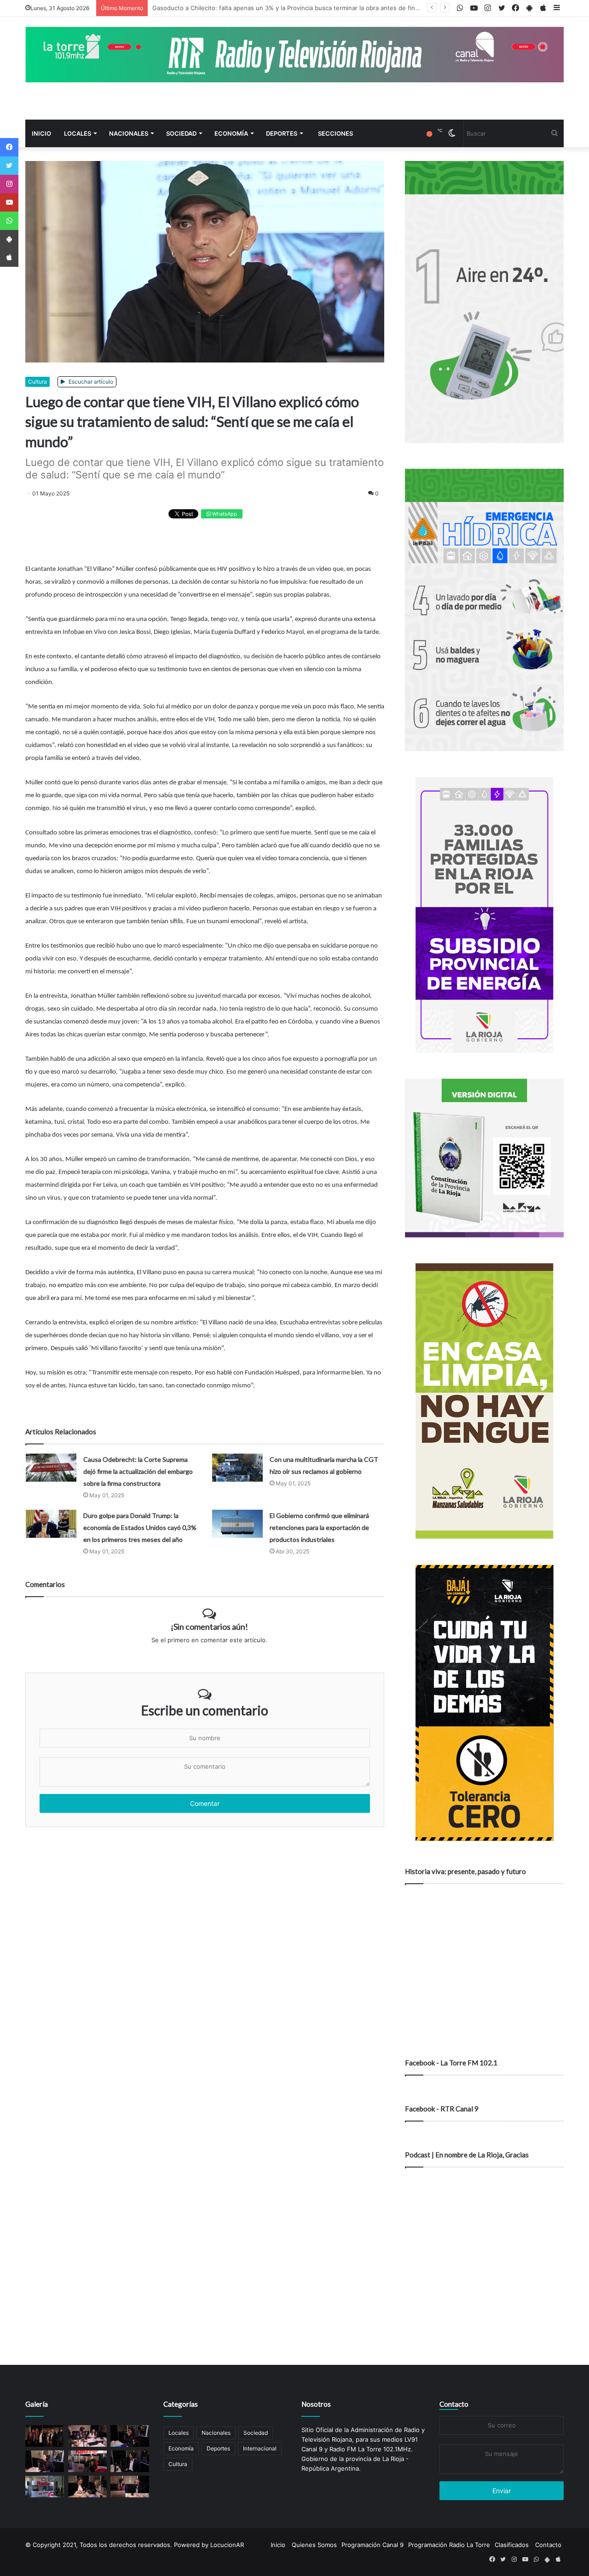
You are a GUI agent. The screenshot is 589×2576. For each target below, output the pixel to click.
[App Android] (9, 239)
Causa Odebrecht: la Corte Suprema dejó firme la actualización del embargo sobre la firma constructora (138, 1471)
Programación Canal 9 (372, 2545)
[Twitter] (9, 166)
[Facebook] (9, 147)
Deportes (282, 133)
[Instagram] (9, 184)
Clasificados (512, 2545)
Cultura (38, 382)
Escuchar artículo (90, 382)
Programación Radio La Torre (449, 2545)
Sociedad (181, 133)
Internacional (260, 2448)
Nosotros (316, 2404)
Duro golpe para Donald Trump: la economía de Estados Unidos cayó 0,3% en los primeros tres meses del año (140, 1527)
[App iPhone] (9, 258)
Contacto (454, 2404)
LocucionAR (227, 2545)
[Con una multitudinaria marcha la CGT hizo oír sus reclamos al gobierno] (237, 1468)
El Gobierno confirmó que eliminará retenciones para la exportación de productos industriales (319, 1527)
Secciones (335, 133)
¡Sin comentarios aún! (209, 1627)
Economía (231, 133)
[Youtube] (9, 202)
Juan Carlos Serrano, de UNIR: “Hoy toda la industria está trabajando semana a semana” (278, 8)
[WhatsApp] (9, 221)
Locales (78, 133)
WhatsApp (224, 514)
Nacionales (129, 133)
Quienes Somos (314, 2545)
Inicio (41, 133)
